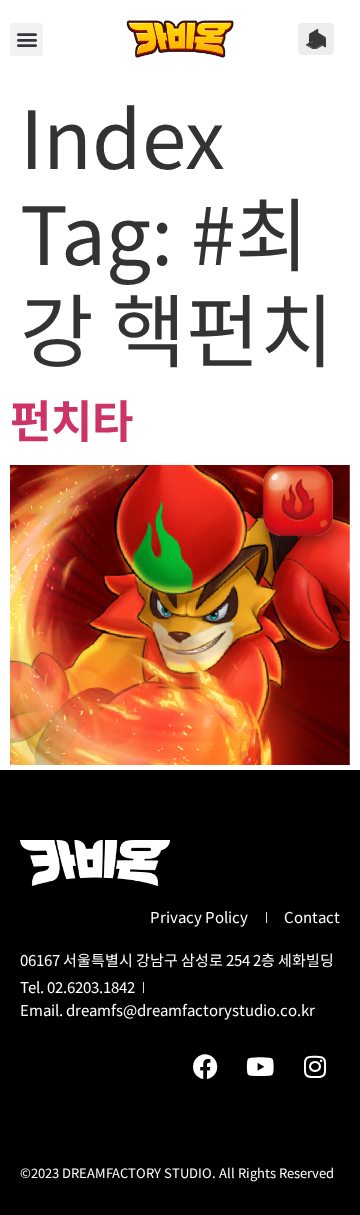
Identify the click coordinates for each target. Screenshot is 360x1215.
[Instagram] (315, 1066)
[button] (26, 39)
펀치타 (71, 418)
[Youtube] (260, 1066)
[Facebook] (205, 1066)
